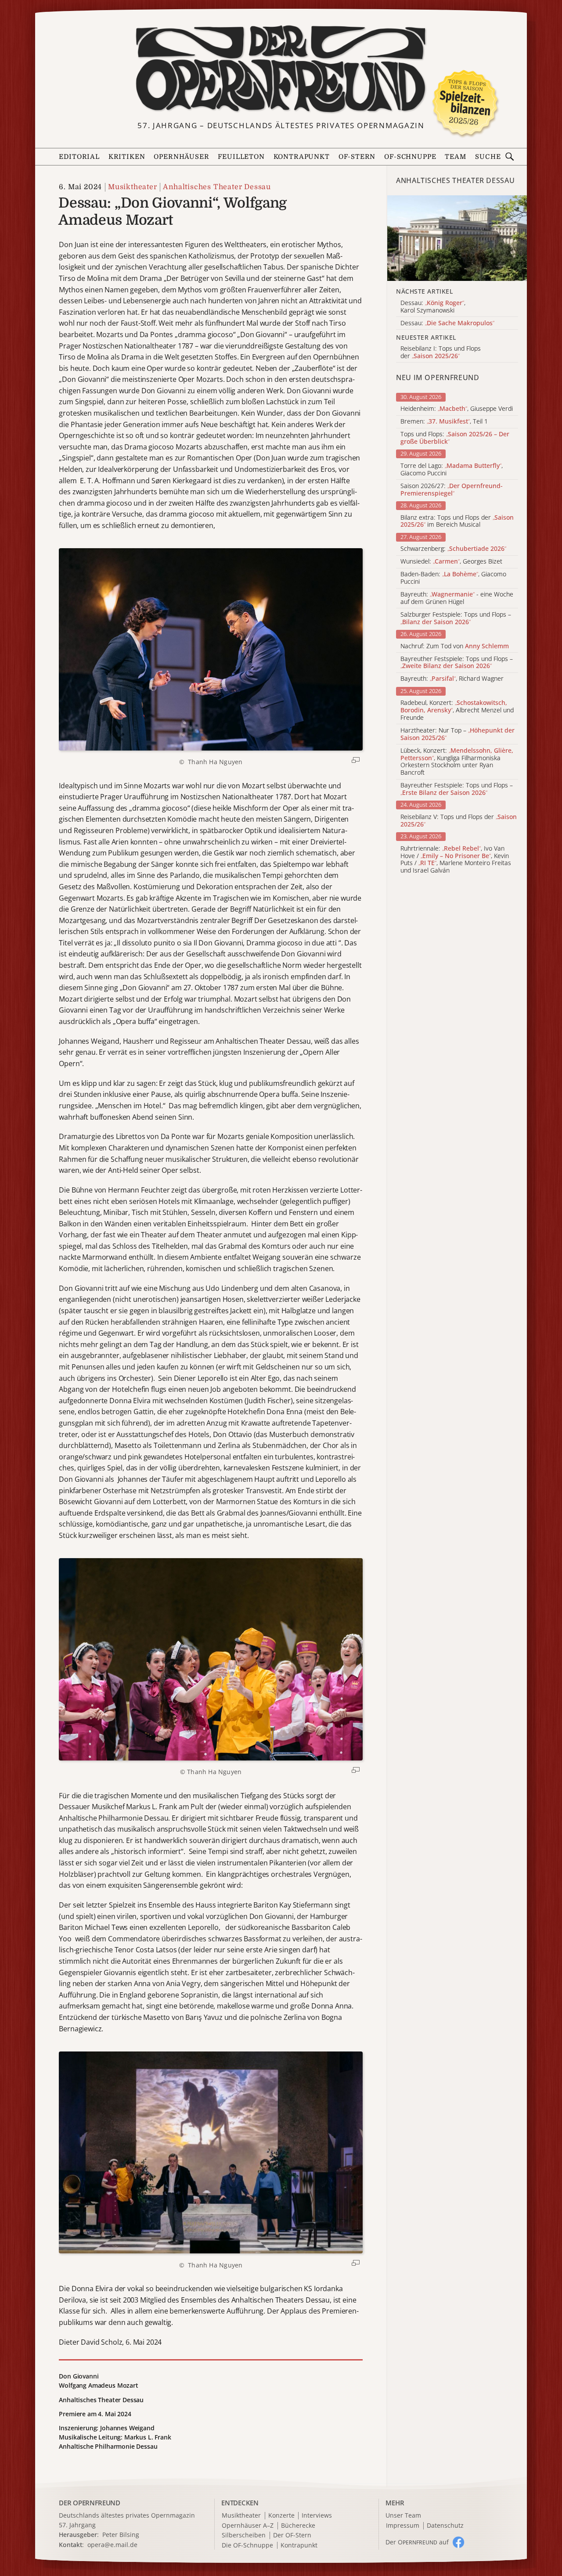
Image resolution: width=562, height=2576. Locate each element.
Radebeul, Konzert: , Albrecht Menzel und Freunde (457, 710)
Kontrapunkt (302, 157)
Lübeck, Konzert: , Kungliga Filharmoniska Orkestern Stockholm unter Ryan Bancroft (457, 762)
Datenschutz (445, 2526)
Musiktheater (133, 187)
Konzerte (281, 2516)
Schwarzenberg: (453, 549)
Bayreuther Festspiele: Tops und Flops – (457, 663)
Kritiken (127, 157)
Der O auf (417, 2542)
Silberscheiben (244, 2535)
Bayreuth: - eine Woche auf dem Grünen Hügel (457, 598)
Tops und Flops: (455, 438)
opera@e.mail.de (112, 2545)
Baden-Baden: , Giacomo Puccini (453, 578)
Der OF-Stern (292, 2535)
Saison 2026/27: (452, 490)
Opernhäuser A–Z (248, 2526)
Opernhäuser (181, 157)
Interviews (317, 2516)
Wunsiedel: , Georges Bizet (451, 562)
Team (455, 157)
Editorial (79, 157)
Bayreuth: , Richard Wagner (452, 679)
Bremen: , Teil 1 (444, 422)
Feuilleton (241, 157)
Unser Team (403, 2515)
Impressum (403, 2526)
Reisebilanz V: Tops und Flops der (459, 821)
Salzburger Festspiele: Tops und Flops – (456, 618)
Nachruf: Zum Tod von (455, 646)
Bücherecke (298, 2526)
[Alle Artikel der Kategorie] (457, 238)
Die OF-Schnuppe (247, 2545)
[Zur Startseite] (281, 69)
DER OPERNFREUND (90, 2503)
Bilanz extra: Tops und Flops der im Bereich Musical (457, 521)
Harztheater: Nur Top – (458, 734)
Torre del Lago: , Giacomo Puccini (452, 470)
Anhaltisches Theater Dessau (217, 187)
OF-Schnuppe (410, 157)
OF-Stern (357, 157)
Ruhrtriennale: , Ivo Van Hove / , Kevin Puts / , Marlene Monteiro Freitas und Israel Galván (456, 860)
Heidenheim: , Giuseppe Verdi (457, 409)
